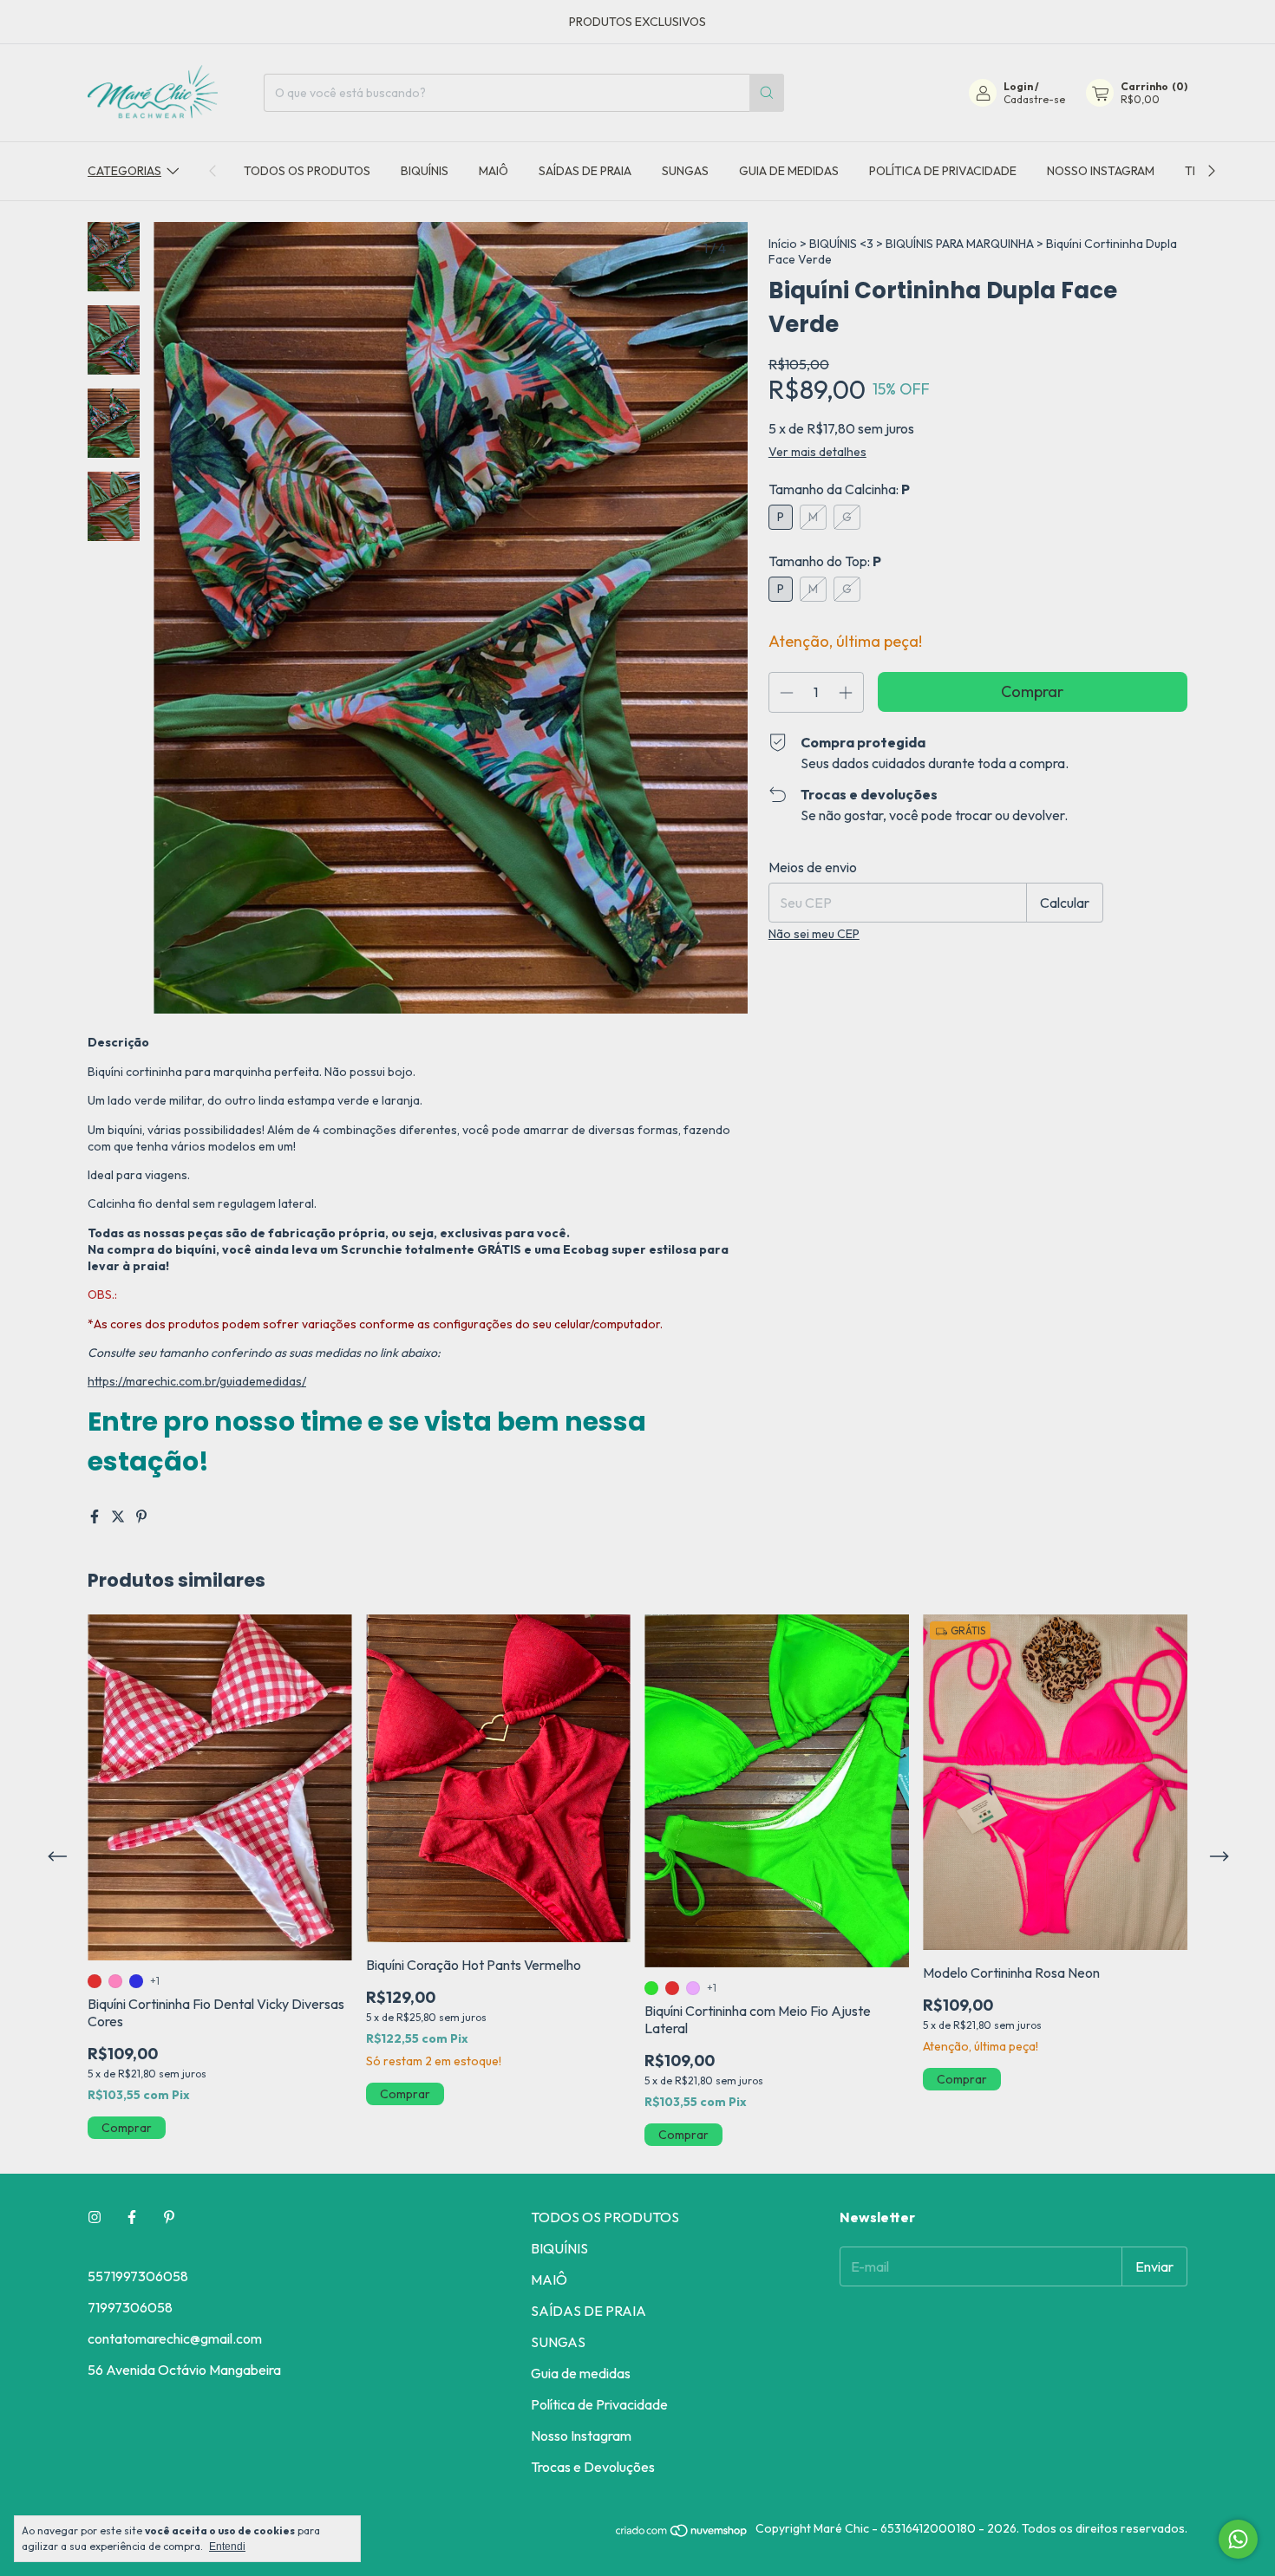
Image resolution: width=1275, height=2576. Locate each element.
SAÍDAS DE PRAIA (585, 171)
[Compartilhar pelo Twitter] (119, 1516)
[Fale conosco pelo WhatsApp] (1238, 2539)
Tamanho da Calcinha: (839, 489)
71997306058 (130, 2307)
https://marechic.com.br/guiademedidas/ (197, 1381)
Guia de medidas (789, 171)
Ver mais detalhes (817, 452)
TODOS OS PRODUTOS (307, 171)
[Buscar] (767, 93)
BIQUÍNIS (425, 171)
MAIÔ (494, 171)
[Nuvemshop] (682, 2534)
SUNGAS (685, 171)
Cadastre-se (1034, 99)
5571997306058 (138, 2276)
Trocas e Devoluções (593, 2467)
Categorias (124, 171)
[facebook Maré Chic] (132, 2217)
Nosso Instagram (1101, 171)
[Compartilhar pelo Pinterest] (141, 1516)
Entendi (227, 2547)
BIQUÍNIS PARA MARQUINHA (960, 244)
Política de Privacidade (943, 171)
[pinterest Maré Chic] (169, 2217)
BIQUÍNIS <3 (841, 244)
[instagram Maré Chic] (95, 2217)
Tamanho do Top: (825, 561)
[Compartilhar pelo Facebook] (96, 1516)
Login (1018, 86)
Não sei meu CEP (814, 934)
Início (783, 244)
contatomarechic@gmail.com (175, 2338)
